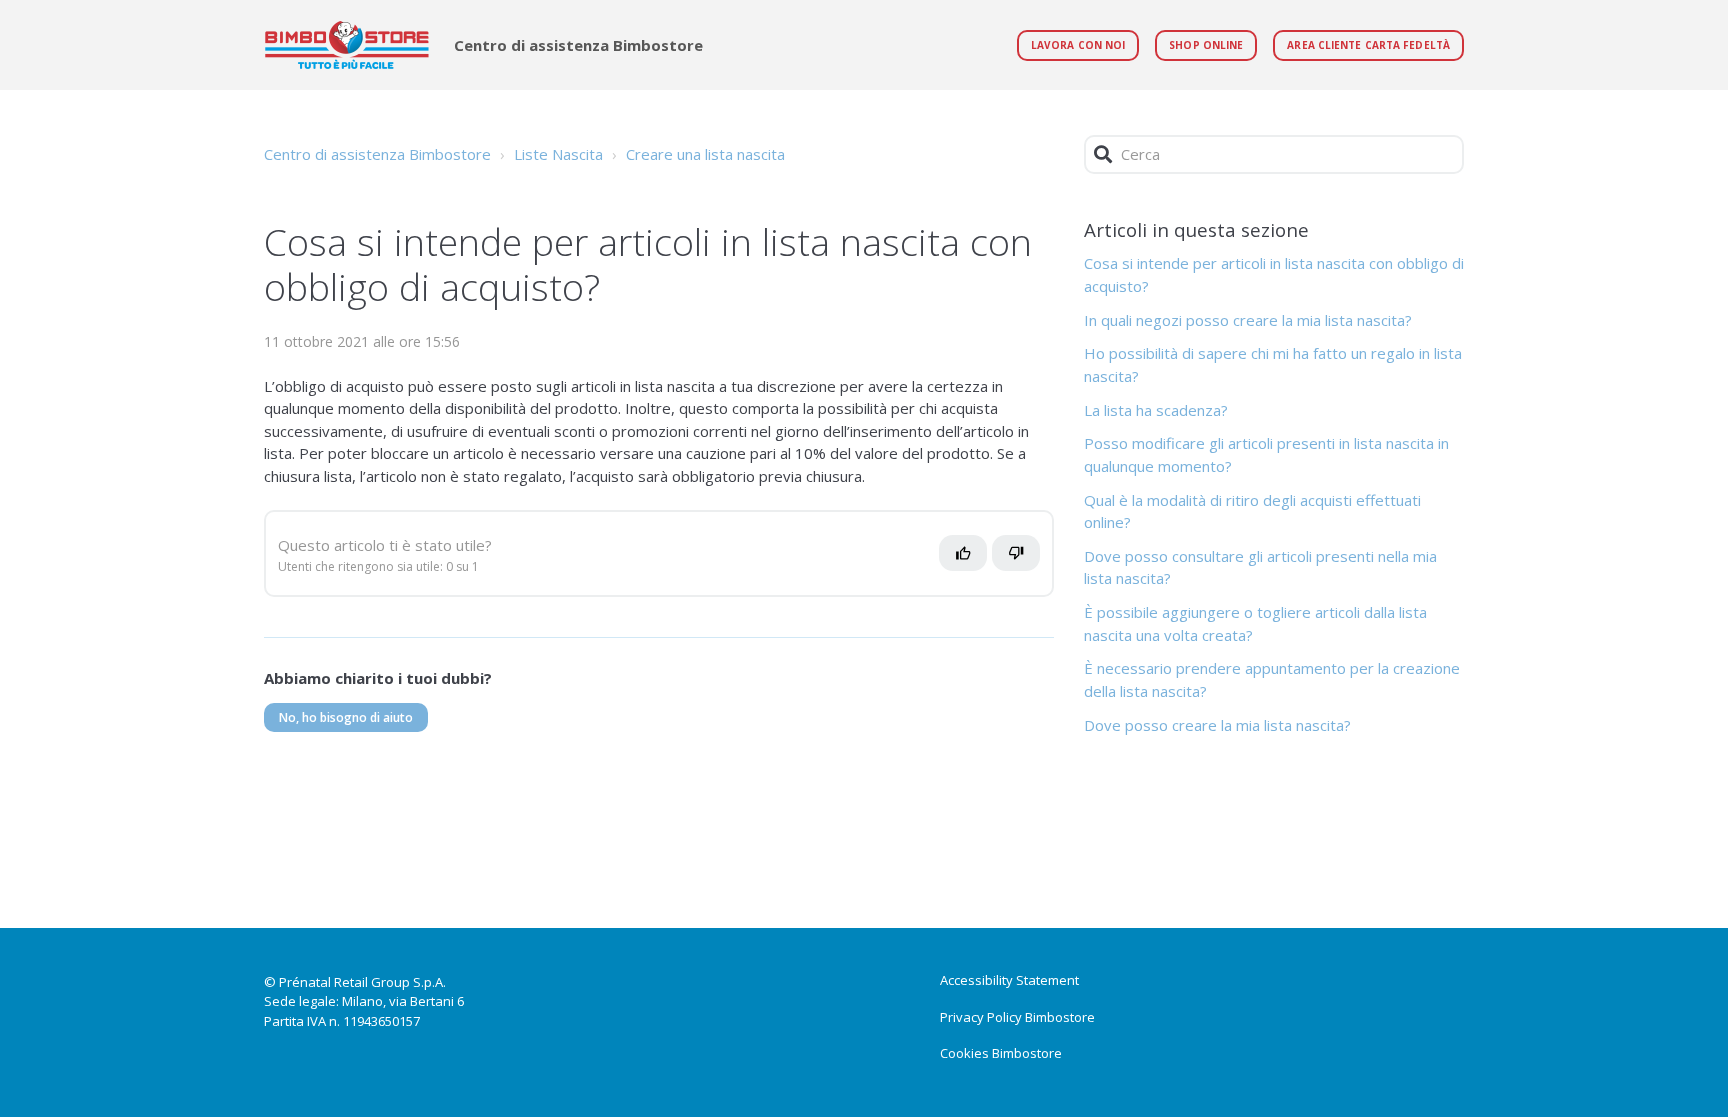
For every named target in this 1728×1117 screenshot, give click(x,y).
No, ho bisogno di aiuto (346, 717)
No (1026, 561)
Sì (968, 561)
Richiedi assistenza (349, 882)
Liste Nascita (558, 154)
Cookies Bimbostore (1001, 1053)
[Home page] (347, 45)
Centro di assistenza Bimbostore (377, 154)
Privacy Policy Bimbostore (1017, 1017)
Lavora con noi (1078, 45)
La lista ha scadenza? (1156, 410)
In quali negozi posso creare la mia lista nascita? (1248, 320)
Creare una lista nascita (705, 154)
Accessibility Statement (1009, 980)
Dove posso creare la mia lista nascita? (1217, 725)
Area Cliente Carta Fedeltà (1368, 45)
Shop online (1206, 45)
